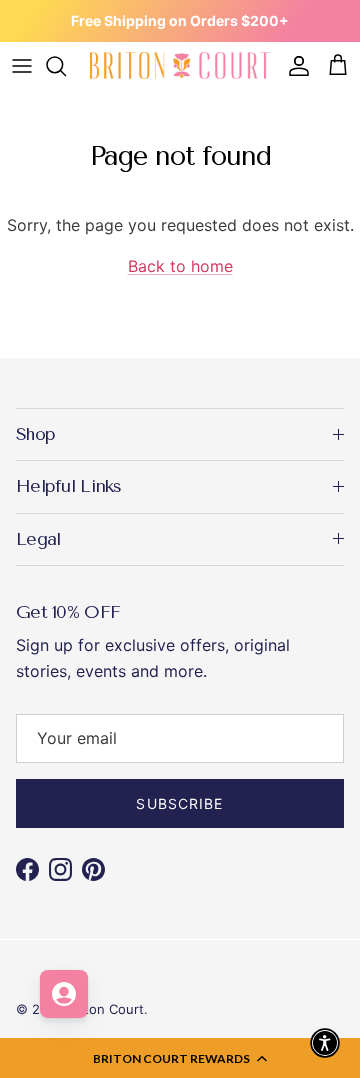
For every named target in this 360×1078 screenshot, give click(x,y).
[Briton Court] (180, 65)
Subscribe (179, 803)
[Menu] (22, 66)
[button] (180, 1058)
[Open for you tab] (64, 994)
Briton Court (106, 1009)
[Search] (66, 66)
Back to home (180, 266)
